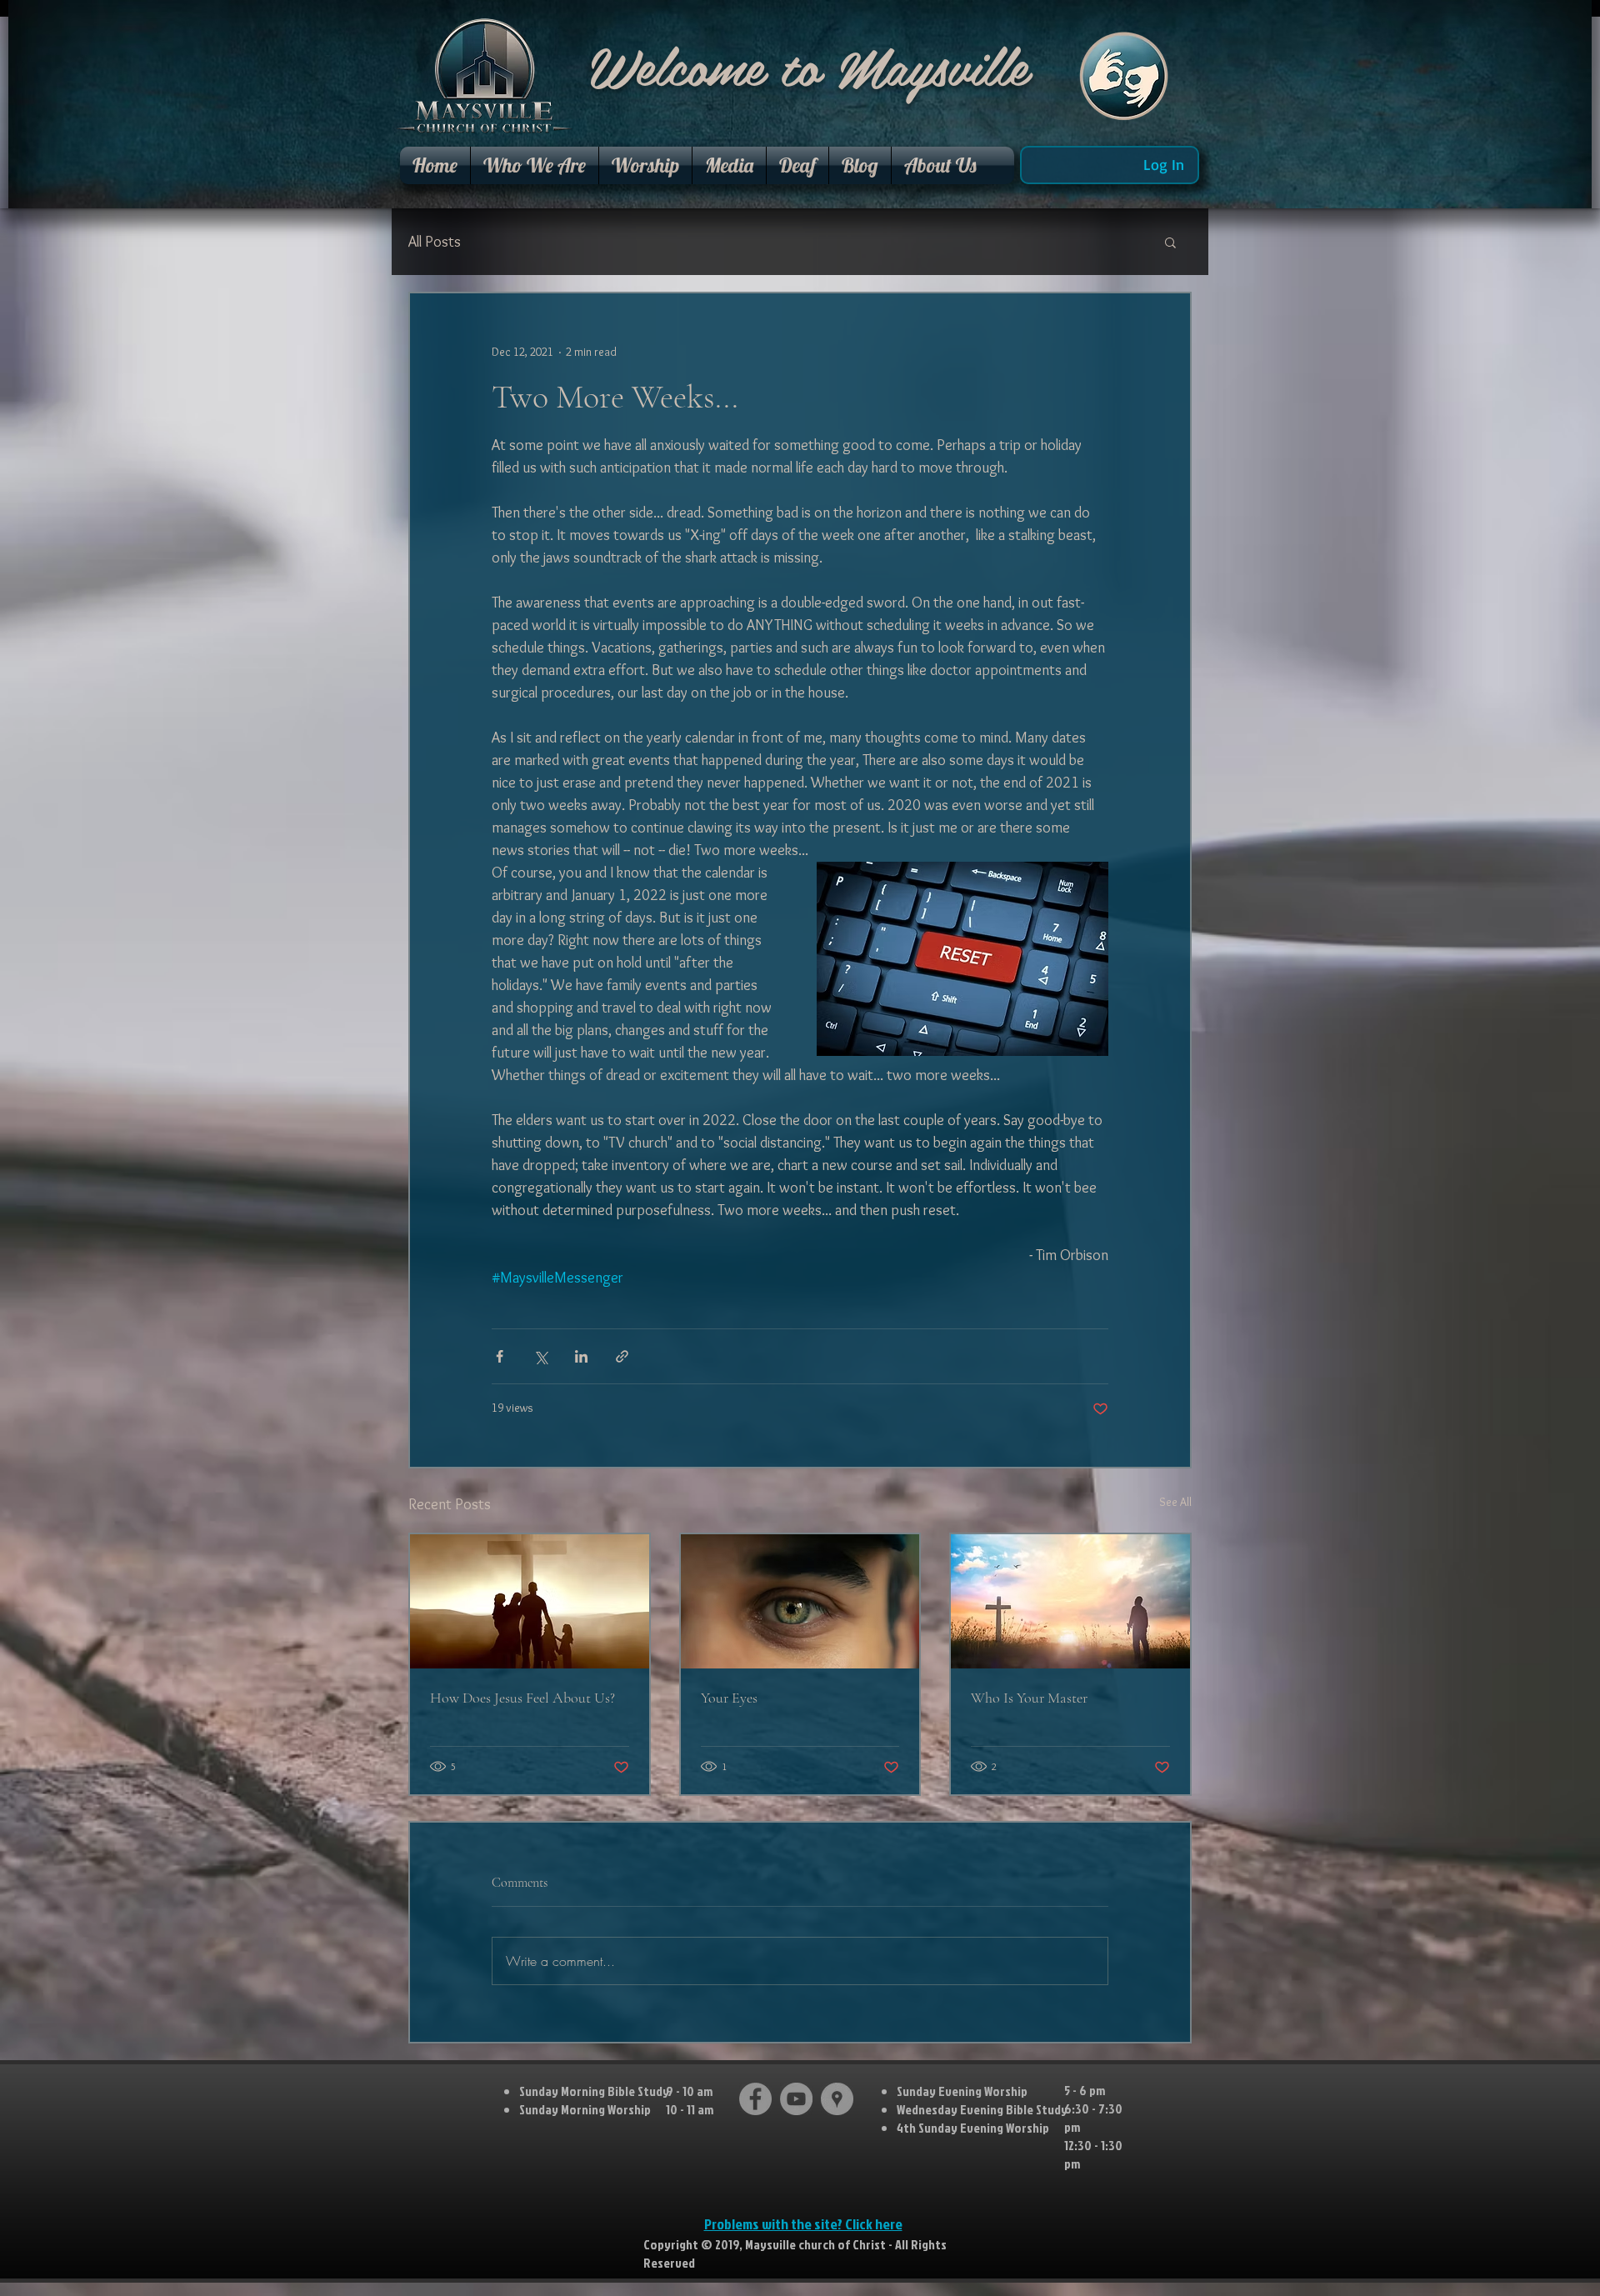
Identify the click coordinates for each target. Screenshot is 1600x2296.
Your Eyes (729, 1698)
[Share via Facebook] (500, 1356)
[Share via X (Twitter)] (540, 1356)
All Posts (435, 242)
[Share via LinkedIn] (581, 1356)
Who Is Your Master (1029, 1698)
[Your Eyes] (800, 1601)
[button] (535, 165)
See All (1175, 1502)
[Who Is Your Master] (1070, 1601)
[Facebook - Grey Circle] (755, 2099)
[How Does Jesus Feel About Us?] (530, 1601)
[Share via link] (622, 1356)
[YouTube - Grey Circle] (796, 2099)
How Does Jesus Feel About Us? (522, 1698)
